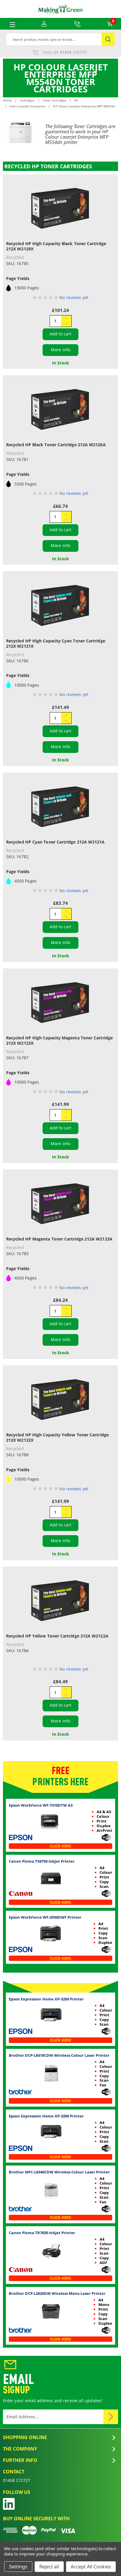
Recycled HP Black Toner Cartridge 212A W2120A (56, 445)
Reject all (49, 2567)
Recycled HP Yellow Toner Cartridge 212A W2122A (57, 1636)
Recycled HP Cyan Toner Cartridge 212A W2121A (56, 842)
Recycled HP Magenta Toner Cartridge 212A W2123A (59, 1239)
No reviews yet (74, 297)
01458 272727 (73, 52)
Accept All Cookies (91, 2567)
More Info (60, 350)
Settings (18, 2567)
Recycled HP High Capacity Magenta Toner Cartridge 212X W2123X (59, 1040)
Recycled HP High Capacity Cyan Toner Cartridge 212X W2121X (56, 643)
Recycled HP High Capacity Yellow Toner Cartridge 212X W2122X (57, 1437)
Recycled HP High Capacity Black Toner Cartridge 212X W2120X (56, 246)
